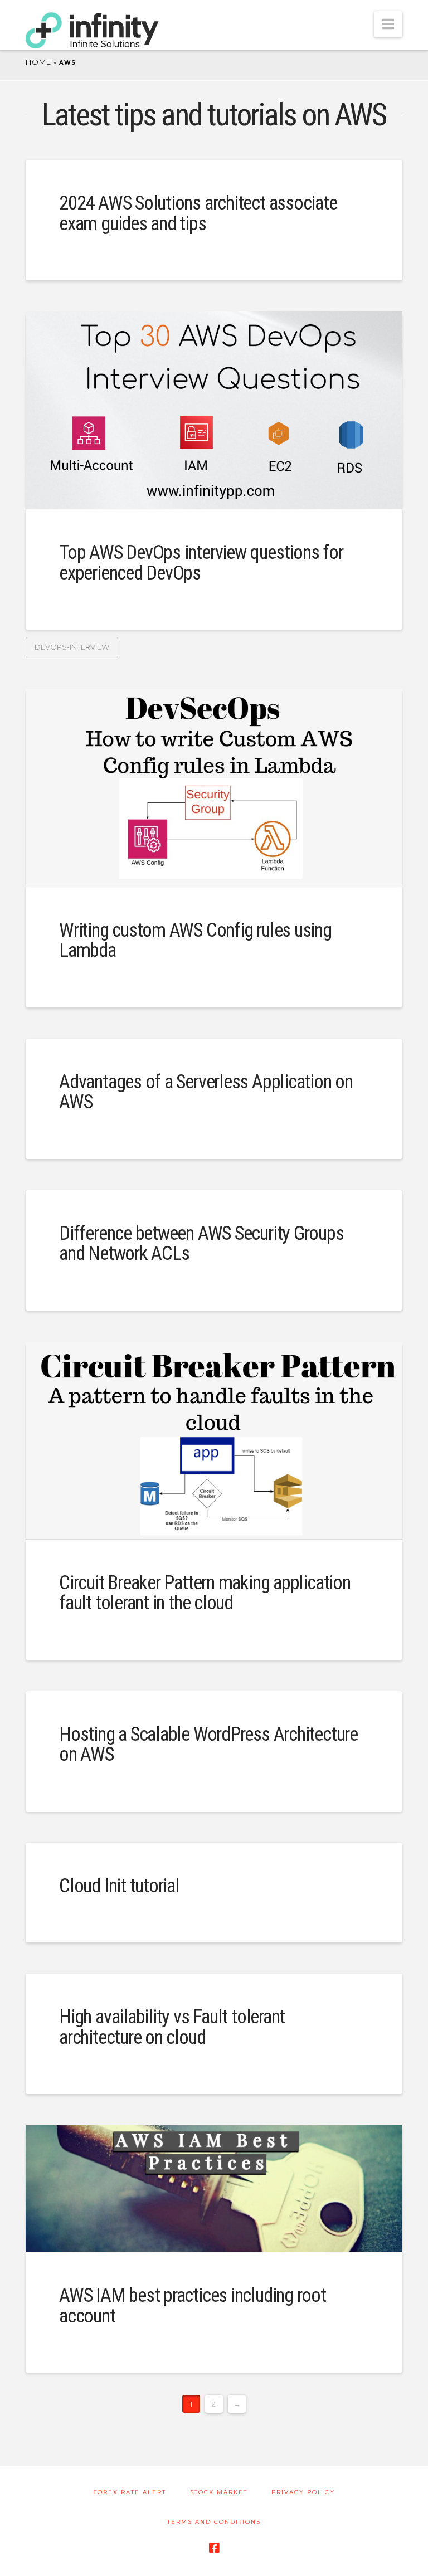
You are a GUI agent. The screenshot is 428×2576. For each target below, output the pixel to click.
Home (38, 62)
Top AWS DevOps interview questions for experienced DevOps (201, 563)
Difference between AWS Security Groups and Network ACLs (201, 1244)
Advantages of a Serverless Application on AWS (206, 1092)
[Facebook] (214, 2548)
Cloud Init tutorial (119, 1886)
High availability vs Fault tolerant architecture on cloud (172, 2027)
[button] (388, 24)
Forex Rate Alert (130, 2492)
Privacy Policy (303, 2492)
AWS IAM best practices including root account (193, 2306)
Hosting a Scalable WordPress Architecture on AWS (208, 1745)
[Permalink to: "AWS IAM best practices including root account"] (214, 2188)
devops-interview (72, 647)
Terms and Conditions (214, 2522)
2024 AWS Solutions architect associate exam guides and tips (198, 213)
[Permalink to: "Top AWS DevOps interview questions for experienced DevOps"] (214, 410)
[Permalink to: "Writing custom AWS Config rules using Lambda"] (214, 788)
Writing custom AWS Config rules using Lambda (195, 941)
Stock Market (219, 2492)
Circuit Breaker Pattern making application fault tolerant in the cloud (205, 1593)
